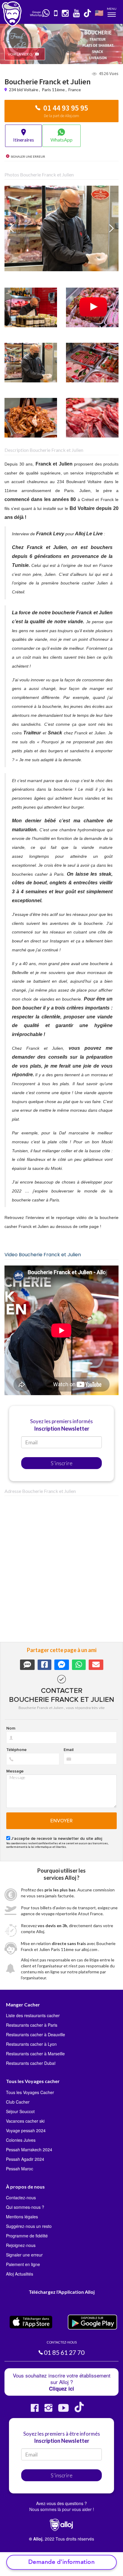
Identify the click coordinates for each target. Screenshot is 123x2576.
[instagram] (66, 14)
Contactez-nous (21, 2197)
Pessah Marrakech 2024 (29, 2149)
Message (15, 1771)
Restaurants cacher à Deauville (36, 2034)
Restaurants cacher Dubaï (31, 2063)
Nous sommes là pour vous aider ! (62, 2509)
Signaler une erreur (24, 2255)
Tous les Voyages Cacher (30, 2092)
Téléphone (16, 1750)
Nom (11, 1728)
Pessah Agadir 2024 (25, 2159)
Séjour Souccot (20, 2111)
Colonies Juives (21, 2140)
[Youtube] (63, 2410)
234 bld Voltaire (24, 90)
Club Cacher (18, 2102)
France (75, 90)
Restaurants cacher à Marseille (35, 2054)
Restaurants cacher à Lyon (31, 2044)
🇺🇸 (99, 13)
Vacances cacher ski (25, 2121)
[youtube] (77, 14)
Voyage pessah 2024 (26, 2130)
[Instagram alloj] (48, 2410)
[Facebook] (35, 2410)
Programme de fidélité (27, 2236)
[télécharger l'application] (56, 14)
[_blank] (46, 13)
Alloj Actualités (20, 2274)
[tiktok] (88, 14)
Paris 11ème (53, 90)
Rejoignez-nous (21, 2245)
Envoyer (62, 1821)
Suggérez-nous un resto (29, 2226)
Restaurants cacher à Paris (32, 2025)
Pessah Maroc (20, 2169)
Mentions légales (22, 2217)
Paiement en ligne (23, 2264)
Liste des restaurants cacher (33, 2015)
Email (69, 1750)
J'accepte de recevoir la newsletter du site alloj (57, 1839)
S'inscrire (62, 1463)
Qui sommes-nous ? (25, 2207)
